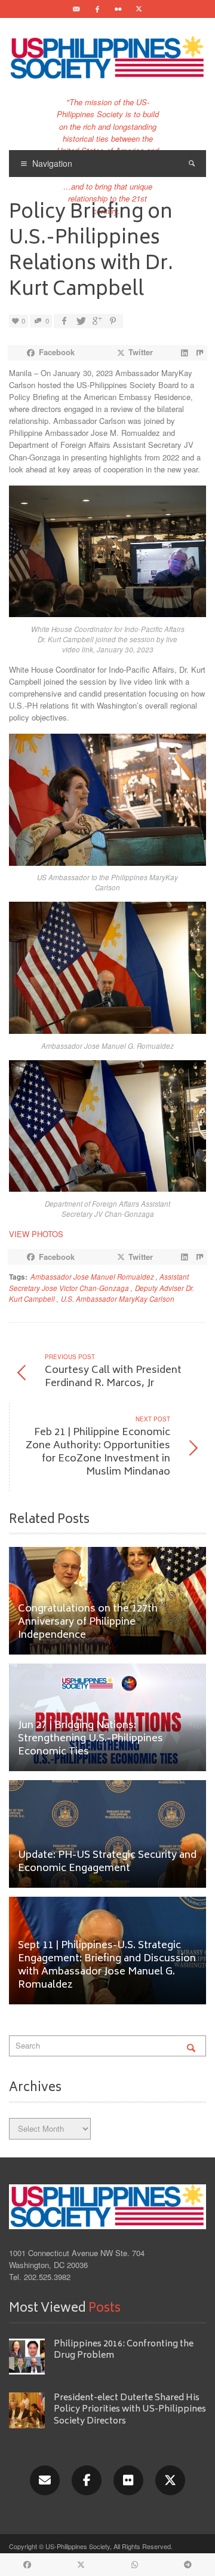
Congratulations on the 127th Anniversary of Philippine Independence (88, 1623)
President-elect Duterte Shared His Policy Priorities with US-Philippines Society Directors (130, 2410)
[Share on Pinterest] (113, 321)
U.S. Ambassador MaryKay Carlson (118, 1299)
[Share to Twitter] (82, 2565)
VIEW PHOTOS (36, 1234)
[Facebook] (97, 9)
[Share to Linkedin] (184, 353)
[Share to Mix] (199, 353)
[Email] (76, 9)
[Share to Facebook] (27, 2565)
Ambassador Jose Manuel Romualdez (92, 1277)
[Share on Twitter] (80, 321)
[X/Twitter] (170, 2480)
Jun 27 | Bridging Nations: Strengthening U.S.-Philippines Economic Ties (90, 1739)
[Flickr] (118, 9)
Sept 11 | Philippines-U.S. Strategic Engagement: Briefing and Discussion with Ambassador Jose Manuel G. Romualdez (107, 1966)
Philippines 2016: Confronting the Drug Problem (124, 2350)
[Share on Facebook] (64, 321)
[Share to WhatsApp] (135, 2565)
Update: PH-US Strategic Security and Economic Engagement (107, 1862)
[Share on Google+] (96, 321)
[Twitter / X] (139, 9)
